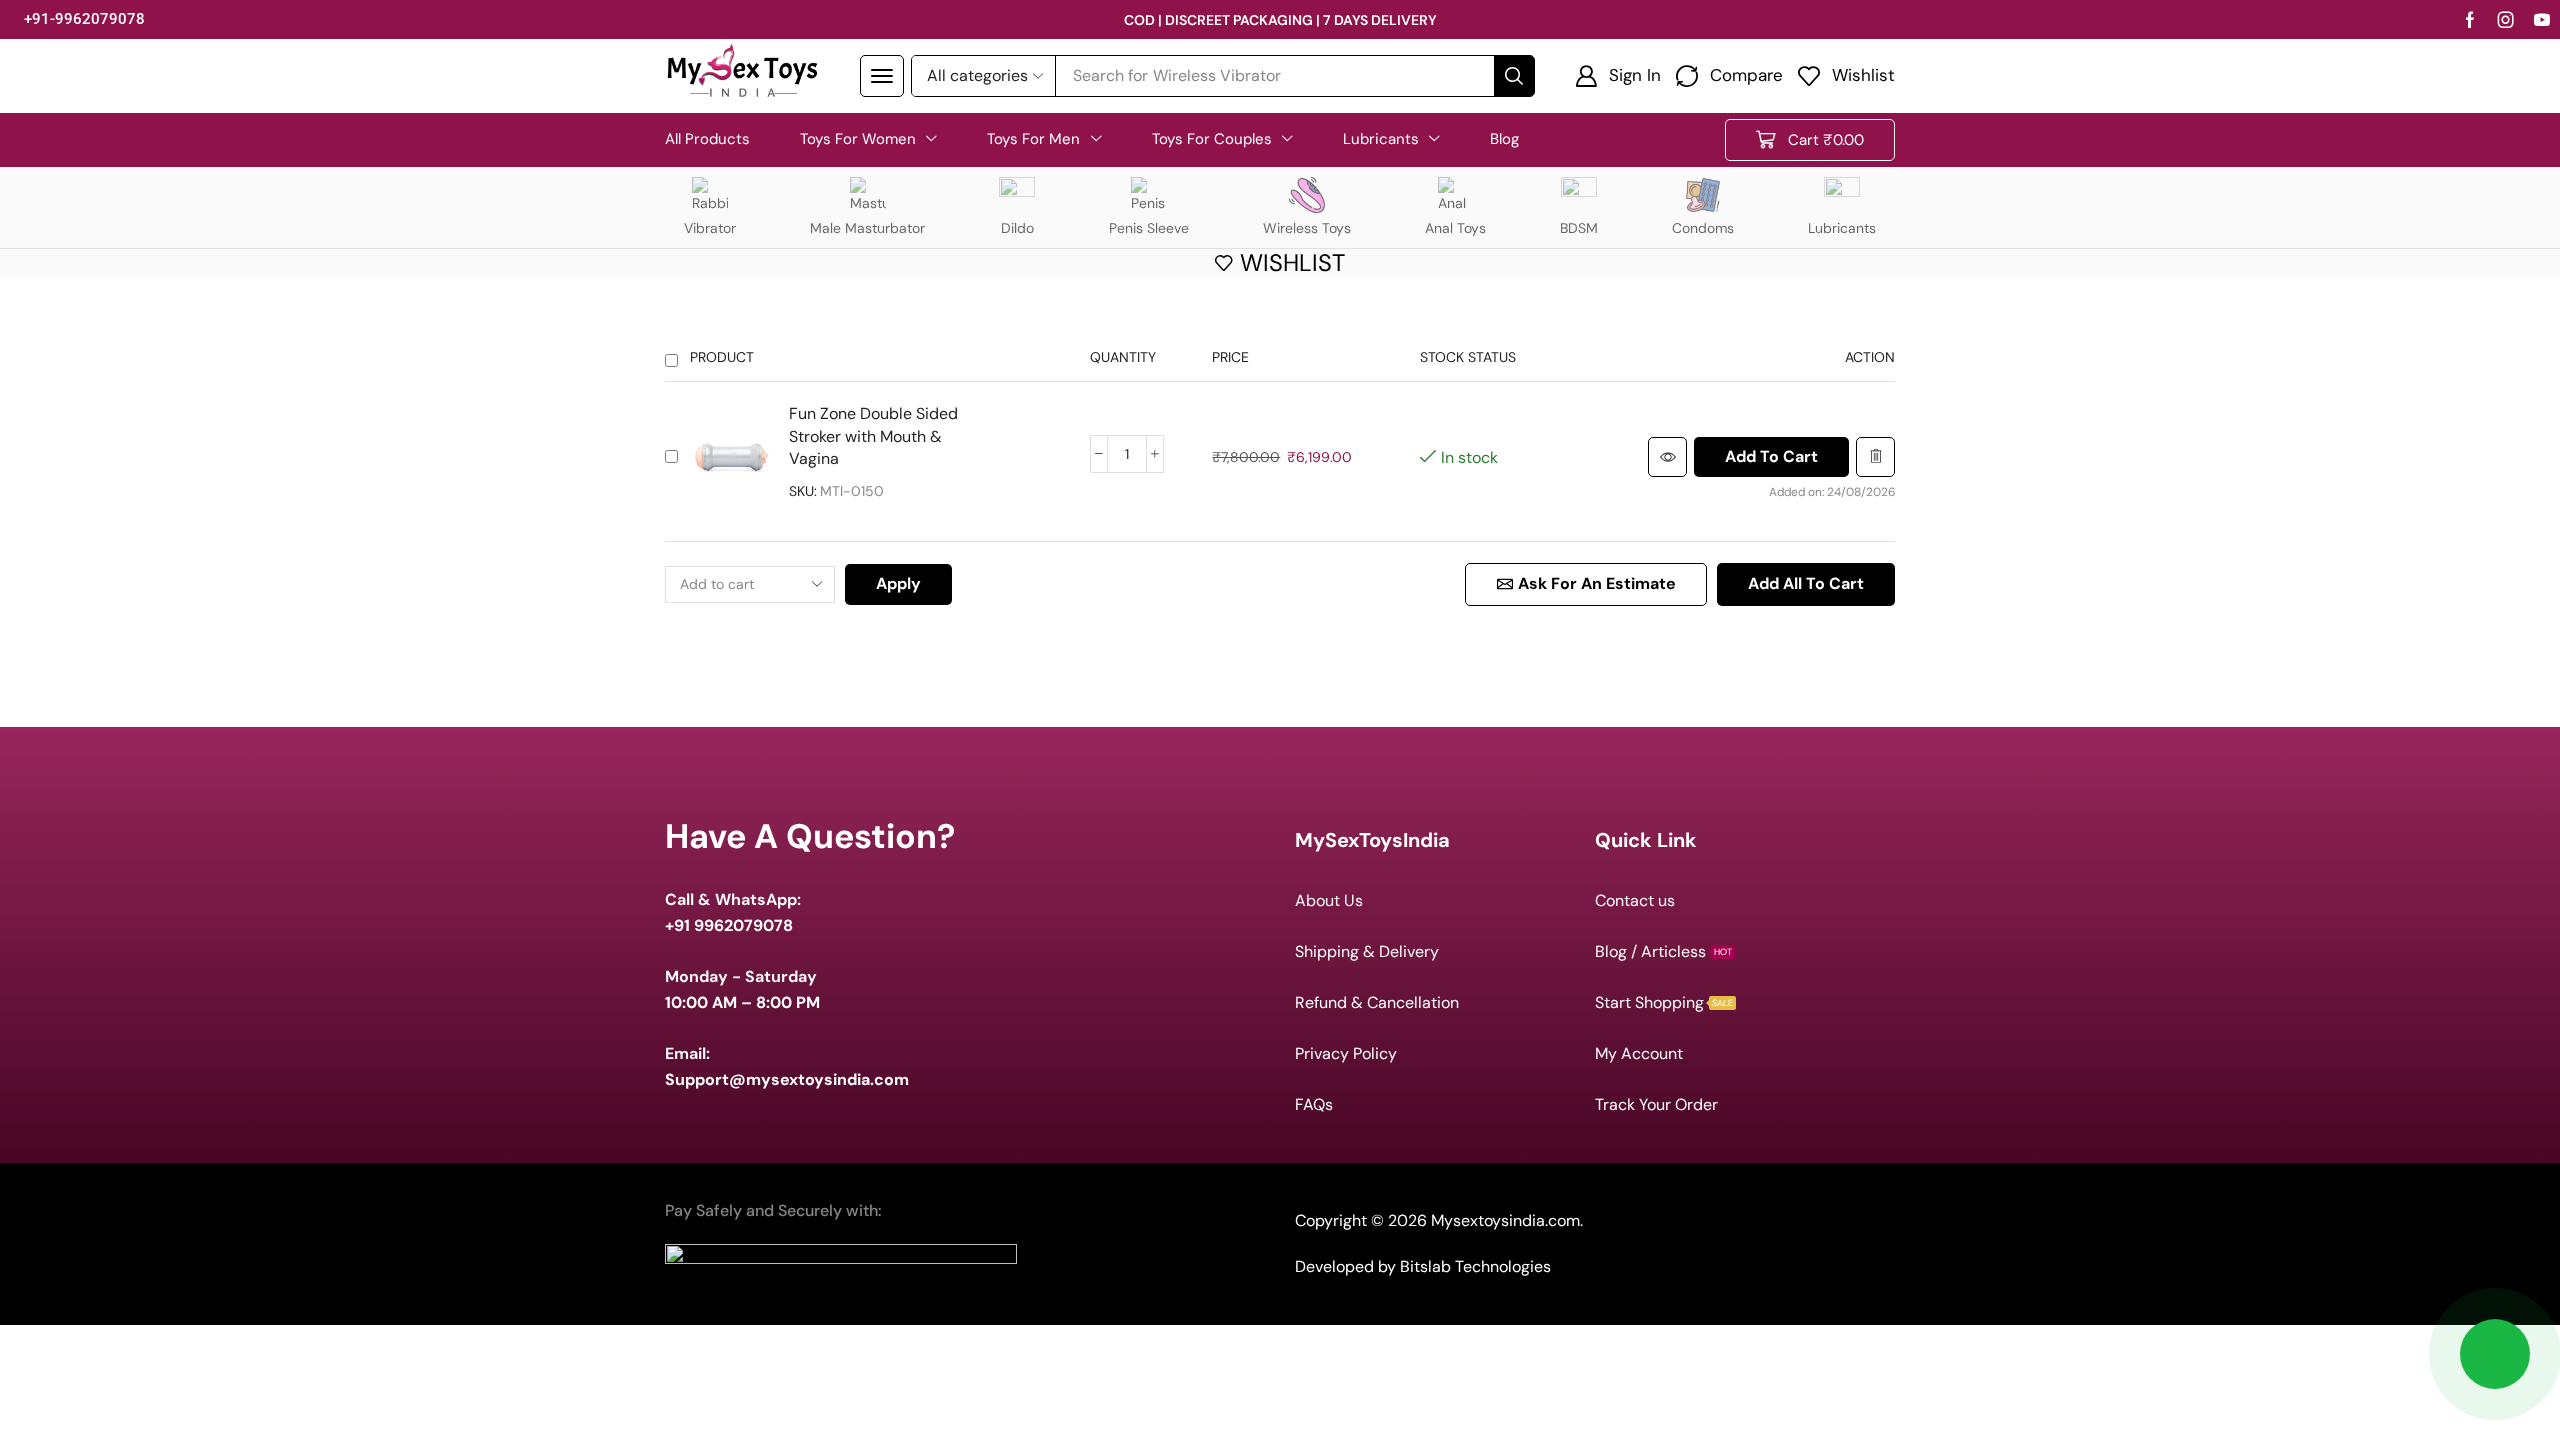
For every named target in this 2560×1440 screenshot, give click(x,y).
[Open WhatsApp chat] (2495, 1354)
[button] (882, 76)
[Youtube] (2542, 20)
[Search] (1514, 76)
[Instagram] (2506, 20)
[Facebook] (2470, 20)
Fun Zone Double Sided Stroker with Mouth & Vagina (873, 436)
